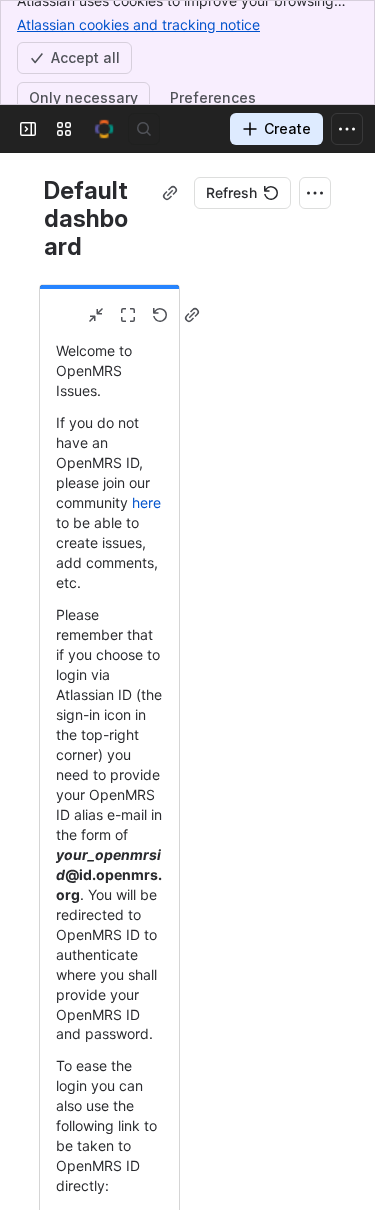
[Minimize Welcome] (96, 315)
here (146, 502)
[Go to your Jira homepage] (104, 129)
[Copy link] (170, 193)
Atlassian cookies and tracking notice (138, 24)
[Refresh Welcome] (160, 315)
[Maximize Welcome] (128, 315)
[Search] (144, 129)
